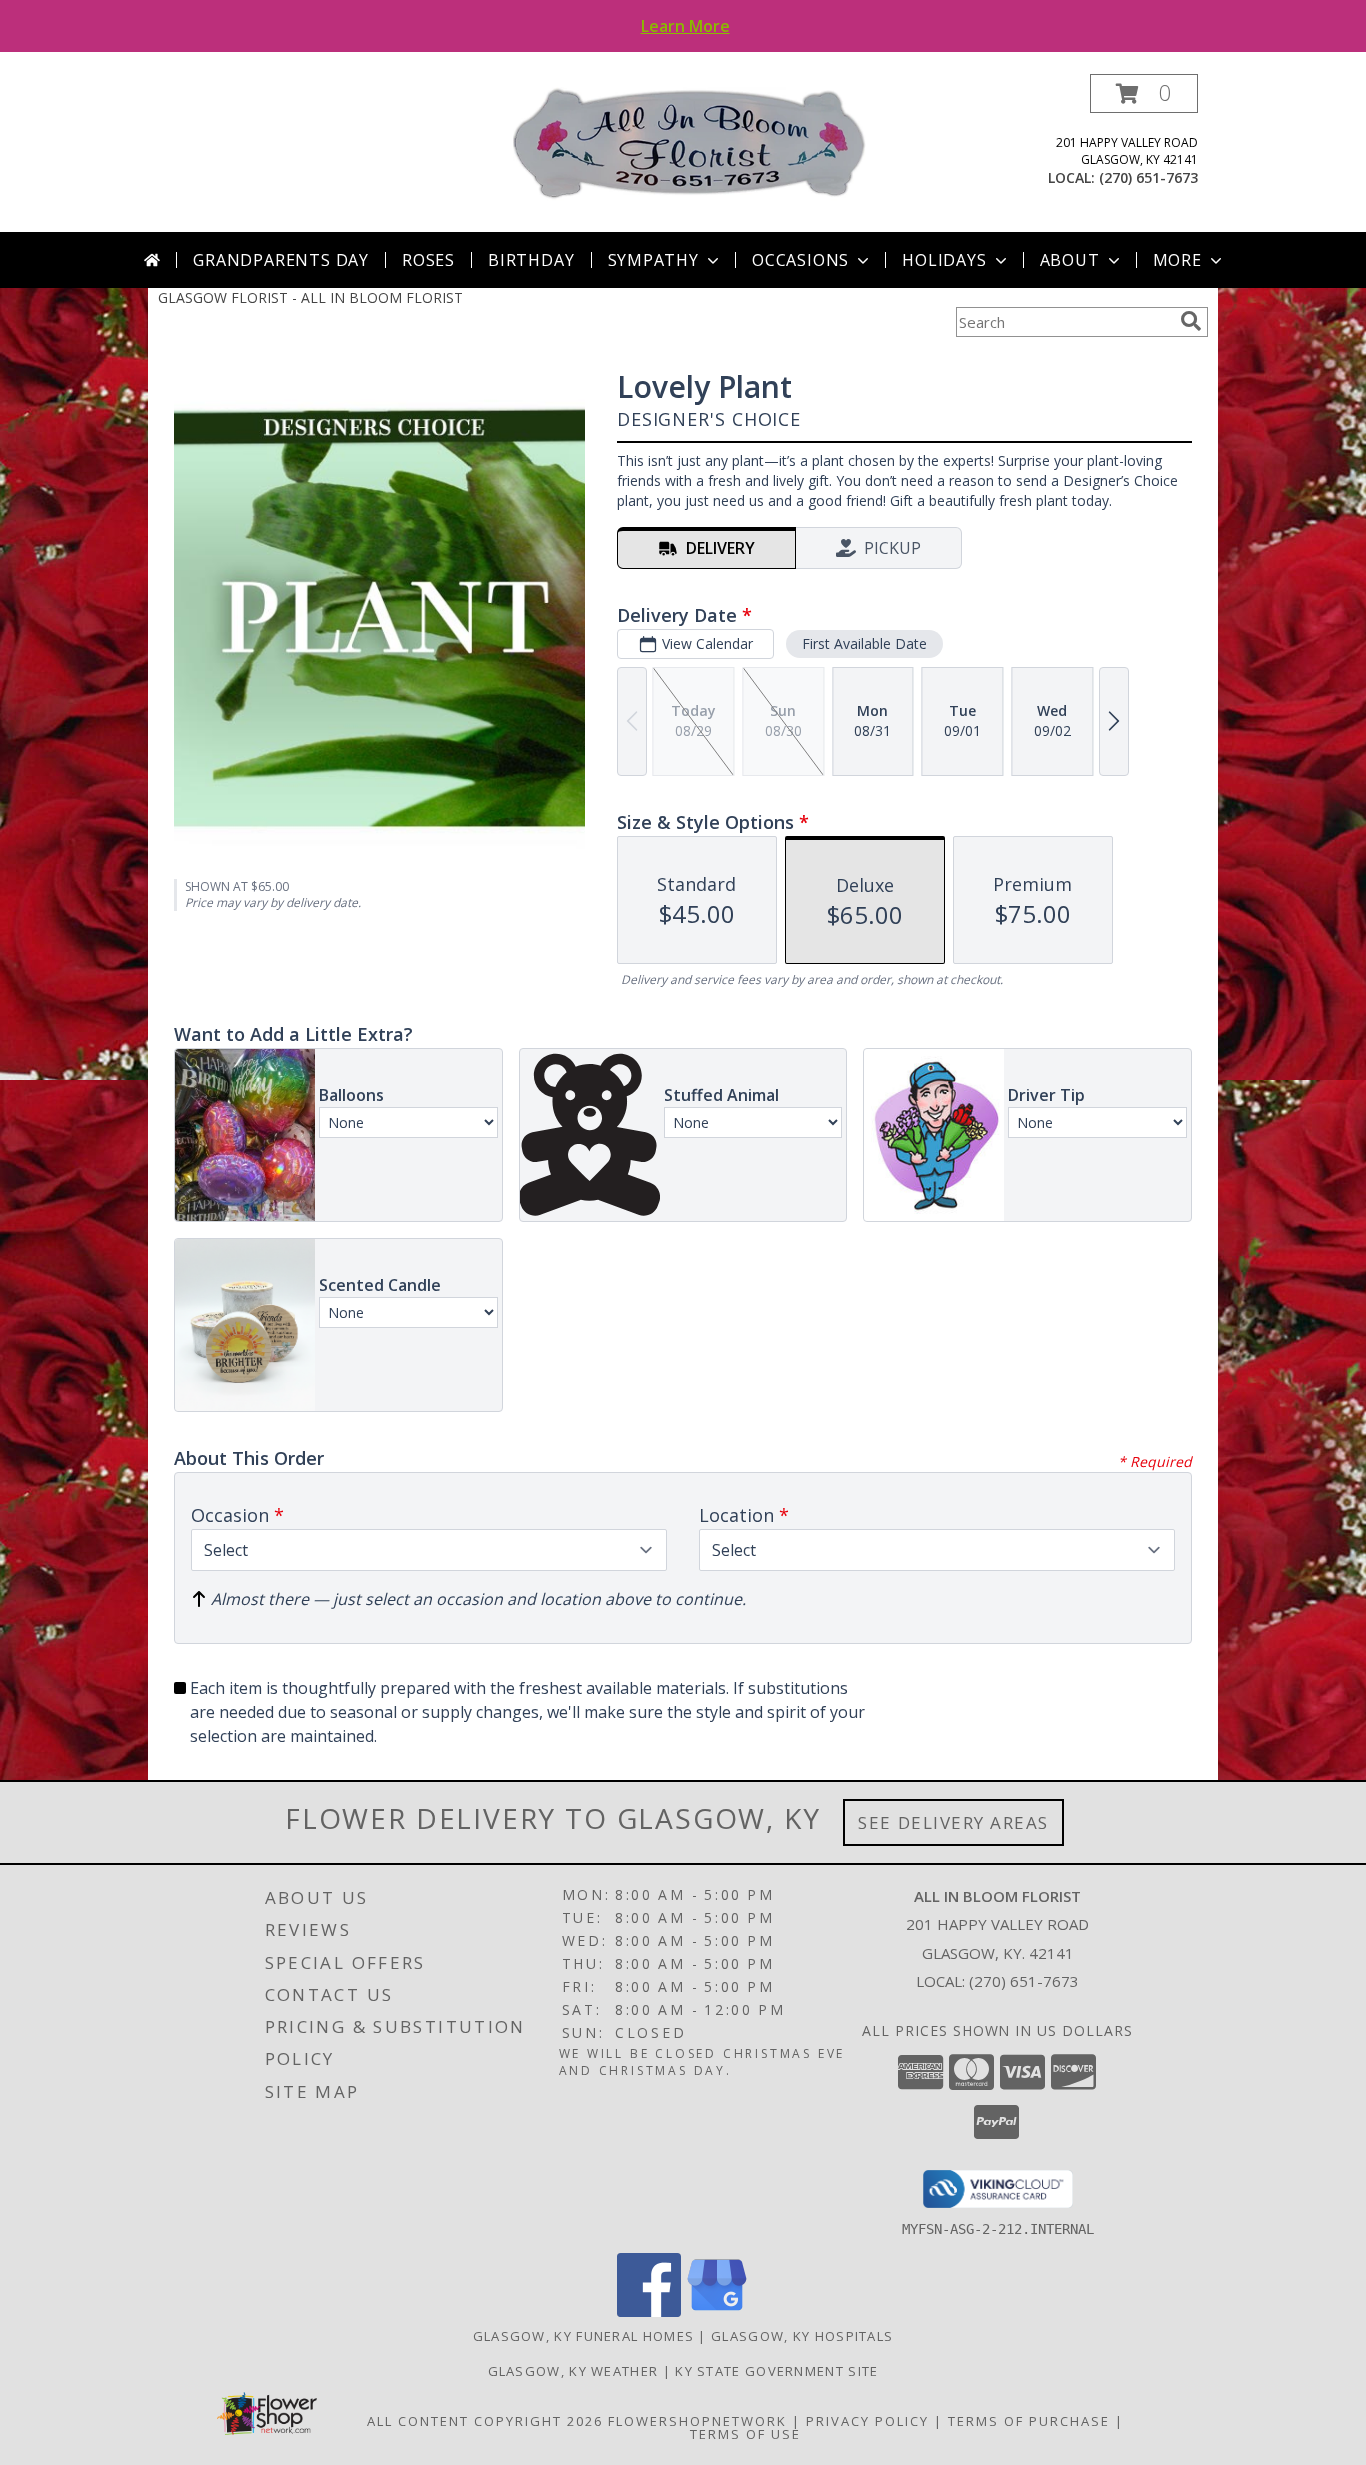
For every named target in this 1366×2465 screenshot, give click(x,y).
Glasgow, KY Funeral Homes (584, 2336)
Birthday (531, 260)
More (1177, 260)
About (1070, 260)
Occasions (800, 260)
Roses (428, 260)
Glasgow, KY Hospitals (802, 2336)
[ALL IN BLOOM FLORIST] (690, 142)
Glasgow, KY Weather (573, 2371)
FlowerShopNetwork (697, 2421)
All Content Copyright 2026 (485, 2421)
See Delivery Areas (953, 1822)
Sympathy (653, 260)
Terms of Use (745, 2434)
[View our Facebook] (649, 2311)
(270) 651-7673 (1148, 177)
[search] (1191, 321)
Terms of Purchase (1029, 2421)
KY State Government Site (776, 2371)
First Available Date (864, 643)
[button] (1144, 93)
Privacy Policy (867, 2421)
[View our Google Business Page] (717, 2311)
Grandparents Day (281, 260)
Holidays (944, 260)
